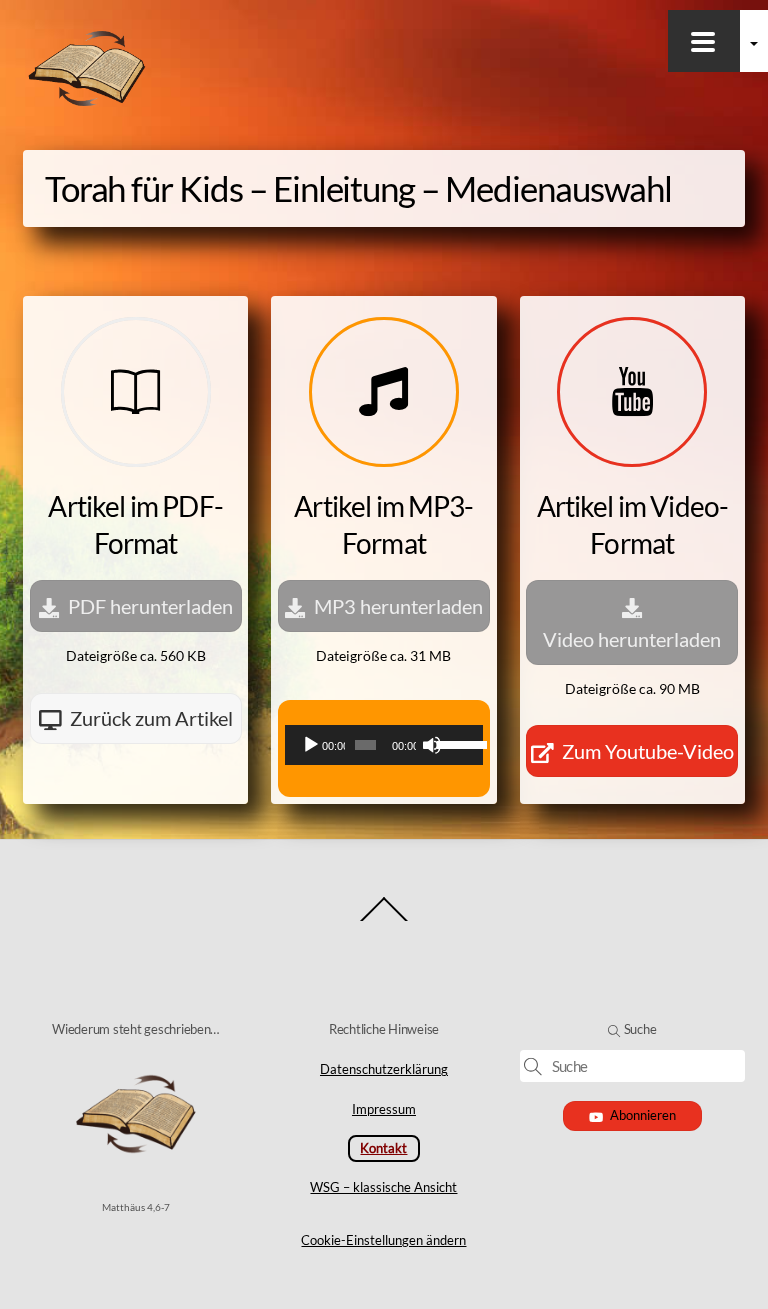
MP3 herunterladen (398, 606)
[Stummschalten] (432, 745)
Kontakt (383, 1148)
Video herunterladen (632, 639)
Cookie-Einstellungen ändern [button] (383, 1240)
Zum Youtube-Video (648, 751)
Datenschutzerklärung (384, 1069)
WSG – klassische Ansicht (383, 1187)
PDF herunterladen (150, 606)
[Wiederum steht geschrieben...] (87, 104)
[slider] (455, 743)
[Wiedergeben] (311, 745)
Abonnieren (643, 1115)
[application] (384, 745)
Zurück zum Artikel (151, 718)
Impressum (384, 1109)
